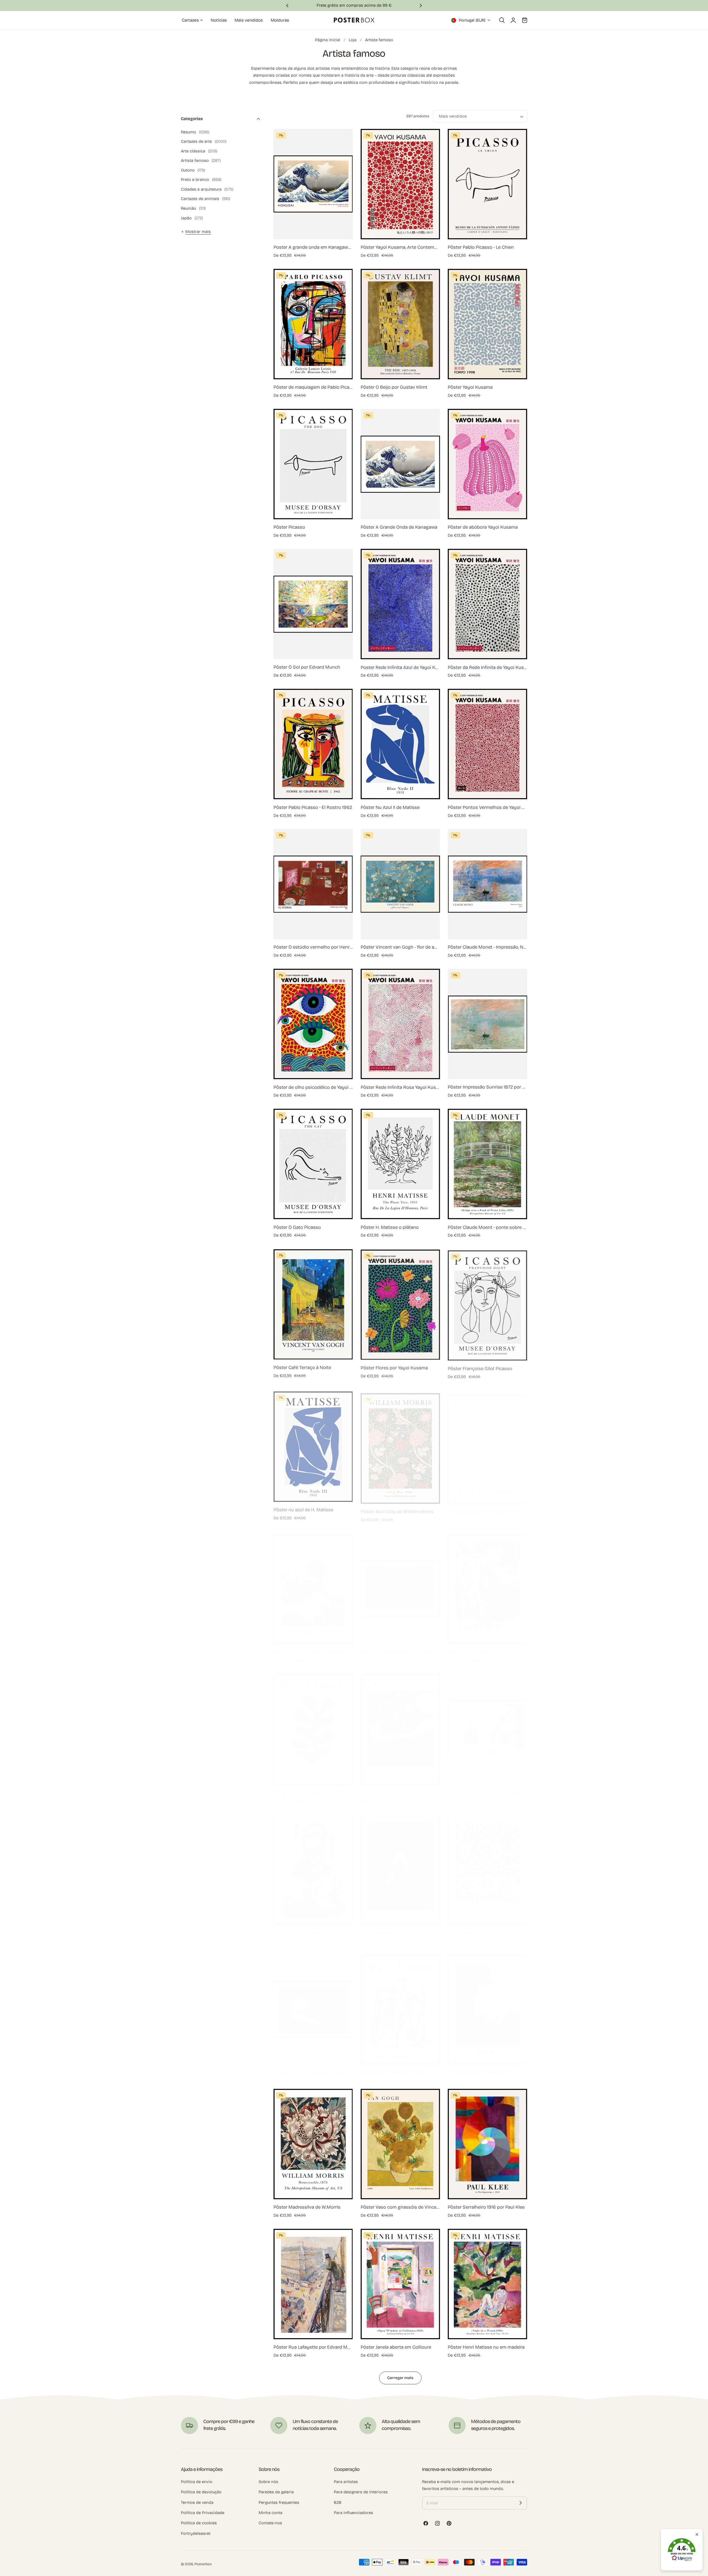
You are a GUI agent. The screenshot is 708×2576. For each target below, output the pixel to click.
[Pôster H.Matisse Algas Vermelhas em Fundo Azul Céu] (313, 1724)
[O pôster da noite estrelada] (400, 1724)
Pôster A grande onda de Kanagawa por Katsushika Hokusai (313, 1647)
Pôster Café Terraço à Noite (302, 1367)
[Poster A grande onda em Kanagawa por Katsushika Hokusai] (313, 184)
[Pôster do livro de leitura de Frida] (313, 1864)
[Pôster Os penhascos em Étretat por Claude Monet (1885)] (487, 1724)
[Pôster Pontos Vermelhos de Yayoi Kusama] (487, 744)
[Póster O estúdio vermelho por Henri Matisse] (313, 884)
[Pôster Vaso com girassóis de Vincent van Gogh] (400, 2144)
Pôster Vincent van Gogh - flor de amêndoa (400, 947)
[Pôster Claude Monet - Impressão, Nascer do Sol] (487, 884)
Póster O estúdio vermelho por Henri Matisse (313, 947)
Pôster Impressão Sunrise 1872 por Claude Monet (487, 1087)
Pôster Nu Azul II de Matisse (390, 807)
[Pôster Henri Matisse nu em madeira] (487, 2284)
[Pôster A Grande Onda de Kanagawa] (400, 464)
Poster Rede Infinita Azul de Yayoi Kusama (400, 667)
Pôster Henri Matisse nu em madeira (486, 2347)
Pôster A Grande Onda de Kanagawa (399, 527)
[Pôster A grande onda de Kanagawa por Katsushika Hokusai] (313, 1584)
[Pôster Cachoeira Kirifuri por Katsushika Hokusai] (487, 1584)
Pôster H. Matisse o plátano (390, 1227)
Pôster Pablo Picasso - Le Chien (481, 247)
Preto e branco (201, 180)
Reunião (193, 208)
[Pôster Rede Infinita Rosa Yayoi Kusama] (400, 1024)
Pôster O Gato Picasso (297, 1227)
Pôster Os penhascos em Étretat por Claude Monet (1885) (487, 1787)
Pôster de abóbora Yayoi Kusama (483, 527)
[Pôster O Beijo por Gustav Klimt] (400, 324)
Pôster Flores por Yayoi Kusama (394, 1367)
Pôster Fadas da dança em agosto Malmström (313, 2067)
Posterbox (203, 2564)
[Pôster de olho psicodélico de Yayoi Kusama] (313, 1024)
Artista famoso (379, 40)
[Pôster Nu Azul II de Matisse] (400, 744)
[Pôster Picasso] (313, 464)
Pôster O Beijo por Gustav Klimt (394, 387)
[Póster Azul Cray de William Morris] (400, 1444)
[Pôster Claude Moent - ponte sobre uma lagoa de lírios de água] (487, 1164)
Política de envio (197, 2482)
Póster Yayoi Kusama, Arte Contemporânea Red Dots (400, 247)
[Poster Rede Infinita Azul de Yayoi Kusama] (400, 604)
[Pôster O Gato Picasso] (313, 1164)
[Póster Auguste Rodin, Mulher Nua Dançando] (487, 1444)
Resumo (195, 132)
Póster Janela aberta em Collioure (396, 2347)
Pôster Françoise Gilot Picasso (480, 1367)
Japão (192, 218)
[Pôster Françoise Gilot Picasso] (487, 1304)
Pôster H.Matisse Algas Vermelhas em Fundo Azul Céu (313, 1787)
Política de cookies (199, 2523)
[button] (502, 20)
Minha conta (270, 2513)
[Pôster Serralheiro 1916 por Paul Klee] (487, 2144)
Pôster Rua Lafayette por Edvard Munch (313, 2347)
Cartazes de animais (206, 199)
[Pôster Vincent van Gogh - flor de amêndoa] (400, 884)
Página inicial (328, 40)
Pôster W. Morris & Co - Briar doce (484, 1927)
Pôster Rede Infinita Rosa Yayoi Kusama (400, 1087)
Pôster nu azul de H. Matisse (303, 1507)
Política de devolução (201, 2492)
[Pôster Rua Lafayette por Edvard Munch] (313, 2284)
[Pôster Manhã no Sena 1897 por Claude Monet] (487, 2004)
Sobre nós (268, 2482)
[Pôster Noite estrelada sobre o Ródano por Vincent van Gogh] (400, 1584)
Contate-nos (270, 2523)
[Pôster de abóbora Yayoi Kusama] (487, 464)
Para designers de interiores (361, 2492)
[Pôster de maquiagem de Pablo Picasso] (313, 324)
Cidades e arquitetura (207, 189)
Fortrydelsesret (196, 2533)
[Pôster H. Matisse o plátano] (400, 1164)
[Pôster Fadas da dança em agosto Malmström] (313, 2004)
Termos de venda (197, 2502)
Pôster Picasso (289, 527)
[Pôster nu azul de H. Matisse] (313, 1444)
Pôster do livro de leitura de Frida (308, 1927)
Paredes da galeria (276, 2492)
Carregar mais (400, 2378)
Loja (353, 40)
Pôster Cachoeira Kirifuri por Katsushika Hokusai (487, 1647)
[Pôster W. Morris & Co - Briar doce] (487, 1864)
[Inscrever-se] (520, 2503)
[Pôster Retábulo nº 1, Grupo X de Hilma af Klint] (400, 1864)
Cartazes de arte (204, 141)
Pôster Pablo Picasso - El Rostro (394, 2067)
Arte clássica (199, 151)
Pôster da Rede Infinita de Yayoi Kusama (487, 667)
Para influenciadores (353, 2513)
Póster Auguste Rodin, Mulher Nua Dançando (487, 1507)
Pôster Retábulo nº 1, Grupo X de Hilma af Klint (400, 1927)
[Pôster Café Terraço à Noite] (313, 1304)
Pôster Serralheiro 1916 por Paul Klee (486, 2207)
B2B (338, 2502)
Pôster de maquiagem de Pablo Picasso (313, 387)
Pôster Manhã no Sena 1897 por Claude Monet (487, 2067)
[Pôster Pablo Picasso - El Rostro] (400, 2004)
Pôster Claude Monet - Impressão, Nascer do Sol (487, 947)
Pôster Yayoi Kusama (470, 387)
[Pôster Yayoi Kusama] (487, 324)
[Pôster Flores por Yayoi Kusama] (400, 1304)
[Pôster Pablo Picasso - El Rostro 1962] (313, 744)
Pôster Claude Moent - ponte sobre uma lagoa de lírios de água (487, 1227)
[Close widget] (697, 2535)
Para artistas (346, 2482)
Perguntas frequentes (279, 2502)
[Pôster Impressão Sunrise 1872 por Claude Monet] (487, 1024)
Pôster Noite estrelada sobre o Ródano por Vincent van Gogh (400, 1647)
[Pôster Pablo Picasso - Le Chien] (487, 184)
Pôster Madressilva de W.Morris (307, 2207)
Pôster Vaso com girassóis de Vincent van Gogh (400, 2207)
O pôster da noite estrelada (389, 1787)
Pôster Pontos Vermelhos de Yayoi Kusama (487, 807)
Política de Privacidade (203, 2513)
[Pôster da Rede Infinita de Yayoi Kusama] (487, 604)
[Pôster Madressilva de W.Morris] (313, 2144)
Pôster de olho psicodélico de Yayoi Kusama (313, 1087)
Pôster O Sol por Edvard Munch (307, 667)
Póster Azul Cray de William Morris (397, 1507)
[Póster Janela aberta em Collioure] (400, 2284)
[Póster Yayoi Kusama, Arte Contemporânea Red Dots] (400, 184)
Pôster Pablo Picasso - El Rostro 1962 (313, 807)
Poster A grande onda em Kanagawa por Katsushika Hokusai (313, 247)
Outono (193, 170)
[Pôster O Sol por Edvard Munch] (313, 604)
